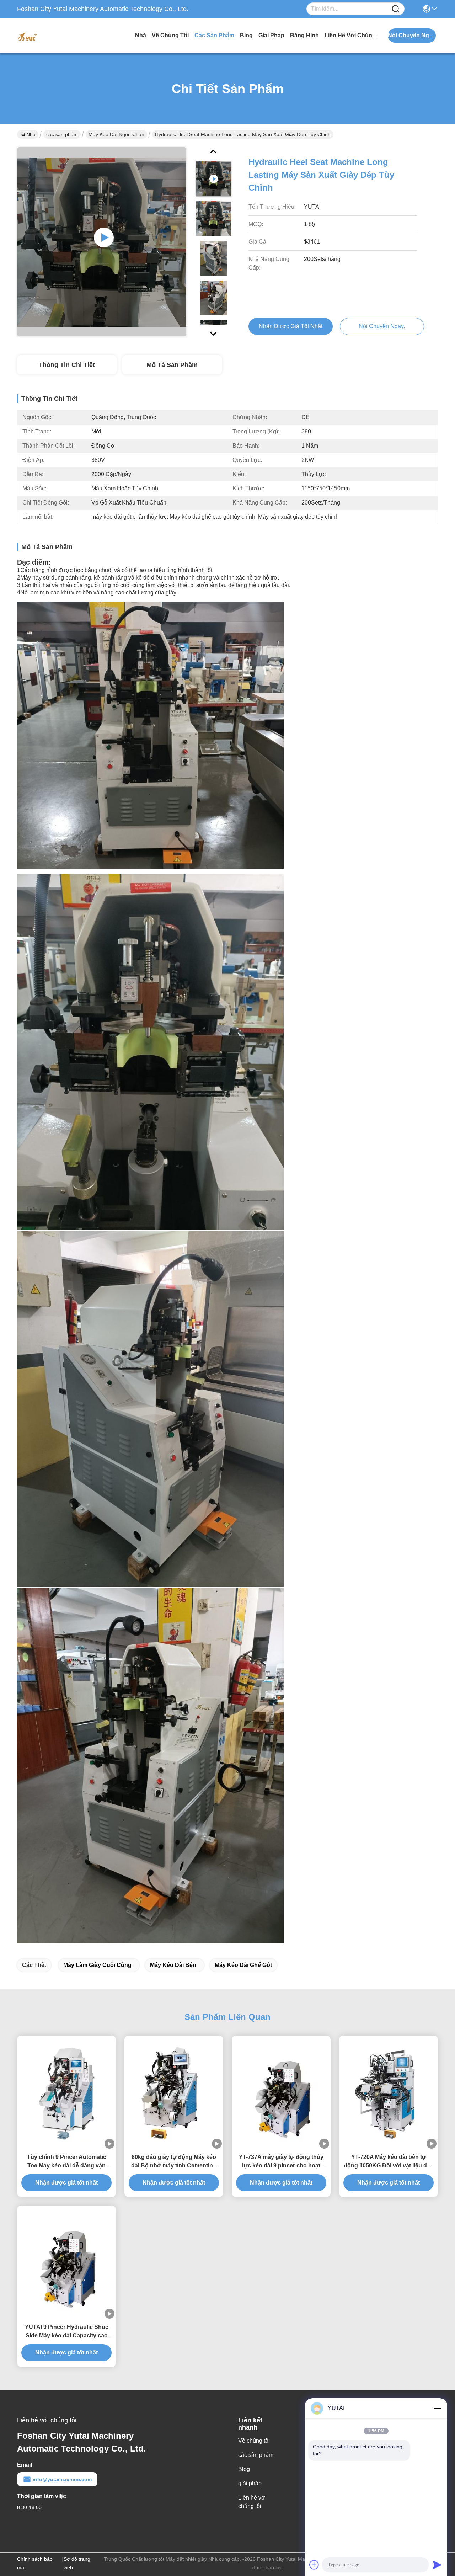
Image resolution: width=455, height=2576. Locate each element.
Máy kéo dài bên (173, 1965)
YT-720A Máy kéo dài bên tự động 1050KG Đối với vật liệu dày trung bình (389, 2162)
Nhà (141, 35)
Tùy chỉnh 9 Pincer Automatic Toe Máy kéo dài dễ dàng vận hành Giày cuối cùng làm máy (66, 2162)
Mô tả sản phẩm (172, 365)
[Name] (396, 9)
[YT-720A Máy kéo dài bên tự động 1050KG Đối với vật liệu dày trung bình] (389, 2092)
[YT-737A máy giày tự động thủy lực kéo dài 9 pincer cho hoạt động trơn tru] (281, 2092)
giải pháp (271, 35)
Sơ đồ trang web (77, 2563)
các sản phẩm (214, 35)
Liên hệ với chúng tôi (351, 35)
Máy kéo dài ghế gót (243, 1965)
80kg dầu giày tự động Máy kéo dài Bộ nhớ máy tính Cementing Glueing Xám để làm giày (174, 2162)
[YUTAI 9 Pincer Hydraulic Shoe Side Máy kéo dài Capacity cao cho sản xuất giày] (66, 2262)
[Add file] (314, 2565)
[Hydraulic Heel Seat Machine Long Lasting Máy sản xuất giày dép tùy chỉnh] (102, 242)
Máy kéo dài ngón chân (116, 134)
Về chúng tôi (170, 35)
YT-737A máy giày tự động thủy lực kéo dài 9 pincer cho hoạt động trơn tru (281, 2162)
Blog (246, 35)
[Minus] (437, 2408)
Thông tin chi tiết (67, 365)
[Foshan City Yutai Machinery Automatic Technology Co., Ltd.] (56, 36)
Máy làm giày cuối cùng (97, 1965)
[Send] (437, 2565)
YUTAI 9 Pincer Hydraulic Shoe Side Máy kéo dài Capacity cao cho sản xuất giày (67, 2332)
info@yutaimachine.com (62, 2479)
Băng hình (304, 35)
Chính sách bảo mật (35, 2563)
